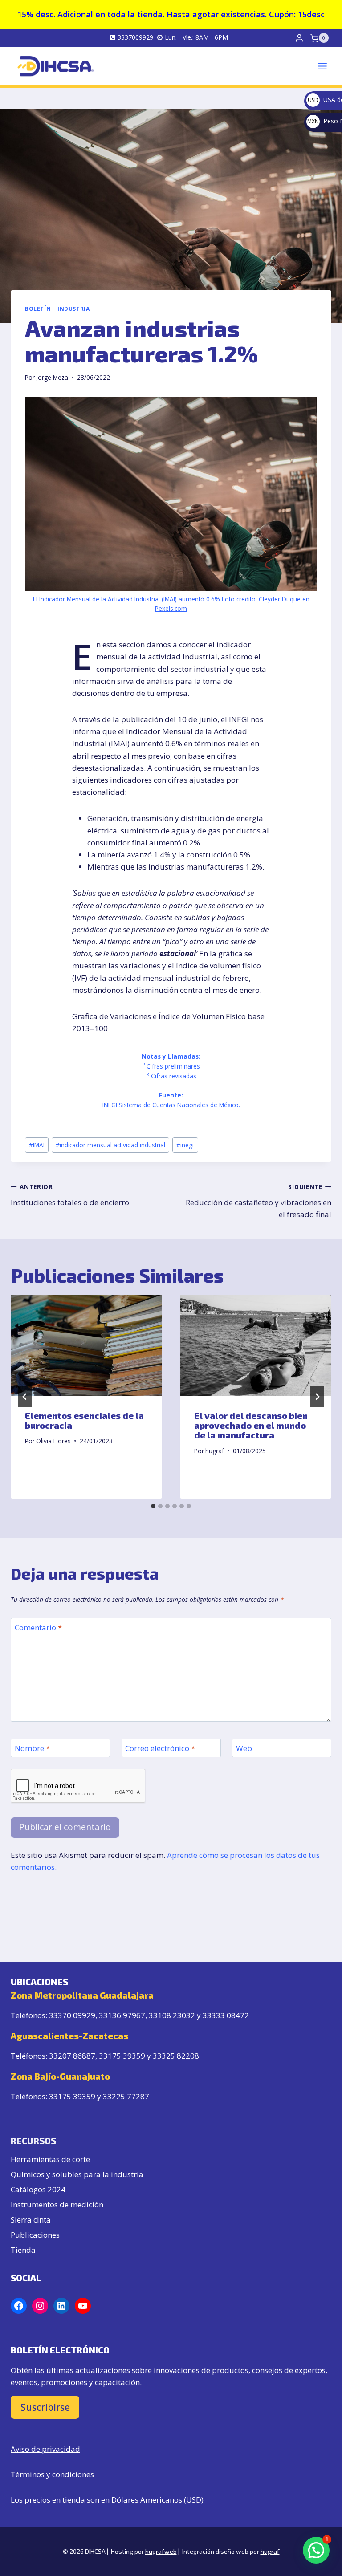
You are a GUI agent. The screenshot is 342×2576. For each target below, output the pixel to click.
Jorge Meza (52, 377)
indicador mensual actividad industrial (110, 1145)
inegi (185, 1145)
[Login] (299, 38)
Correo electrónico (160, 1748)
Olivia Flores (53, 1441)
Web (244, 1748)
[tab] (153, 1506)
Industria (73, 309)
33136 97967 (122, 2015)
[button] (316, 2550)
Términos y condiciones (52, 2474)
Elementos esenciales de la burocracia (84, 1420)
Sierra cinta (31, 2220)
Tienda (23, 2250)
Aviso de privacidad (45, 2449)
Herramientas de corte (50, 2159)
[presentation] (86, 1346)
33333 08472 (226, 2015)
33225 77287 (126, 2096)
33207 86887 (72, 2056)
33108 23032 (172, 2015)
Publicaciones (35, 2235)
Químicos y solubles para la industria (77, 2174)
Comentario (38, 1628)
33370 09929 (72, 2015)
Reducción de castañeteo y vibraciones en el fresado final (259, 1201)
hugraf (215, 1451)
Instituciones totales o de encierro (70, 1195)
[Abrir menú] (322, 66)
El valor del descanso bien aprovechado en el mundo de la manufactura (251, 1425)
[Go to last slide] (25, 1397)
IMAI (37, 1145)
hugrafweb (161, 2551)
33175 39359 (122, 2056)
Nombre (32, 1748)
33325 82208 (176, 2056)
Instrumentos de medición (57, 2204)
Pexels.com (171, 608)
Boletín (38, 309)
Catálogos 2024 (38, 2189)
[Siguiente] (317, 1397)
